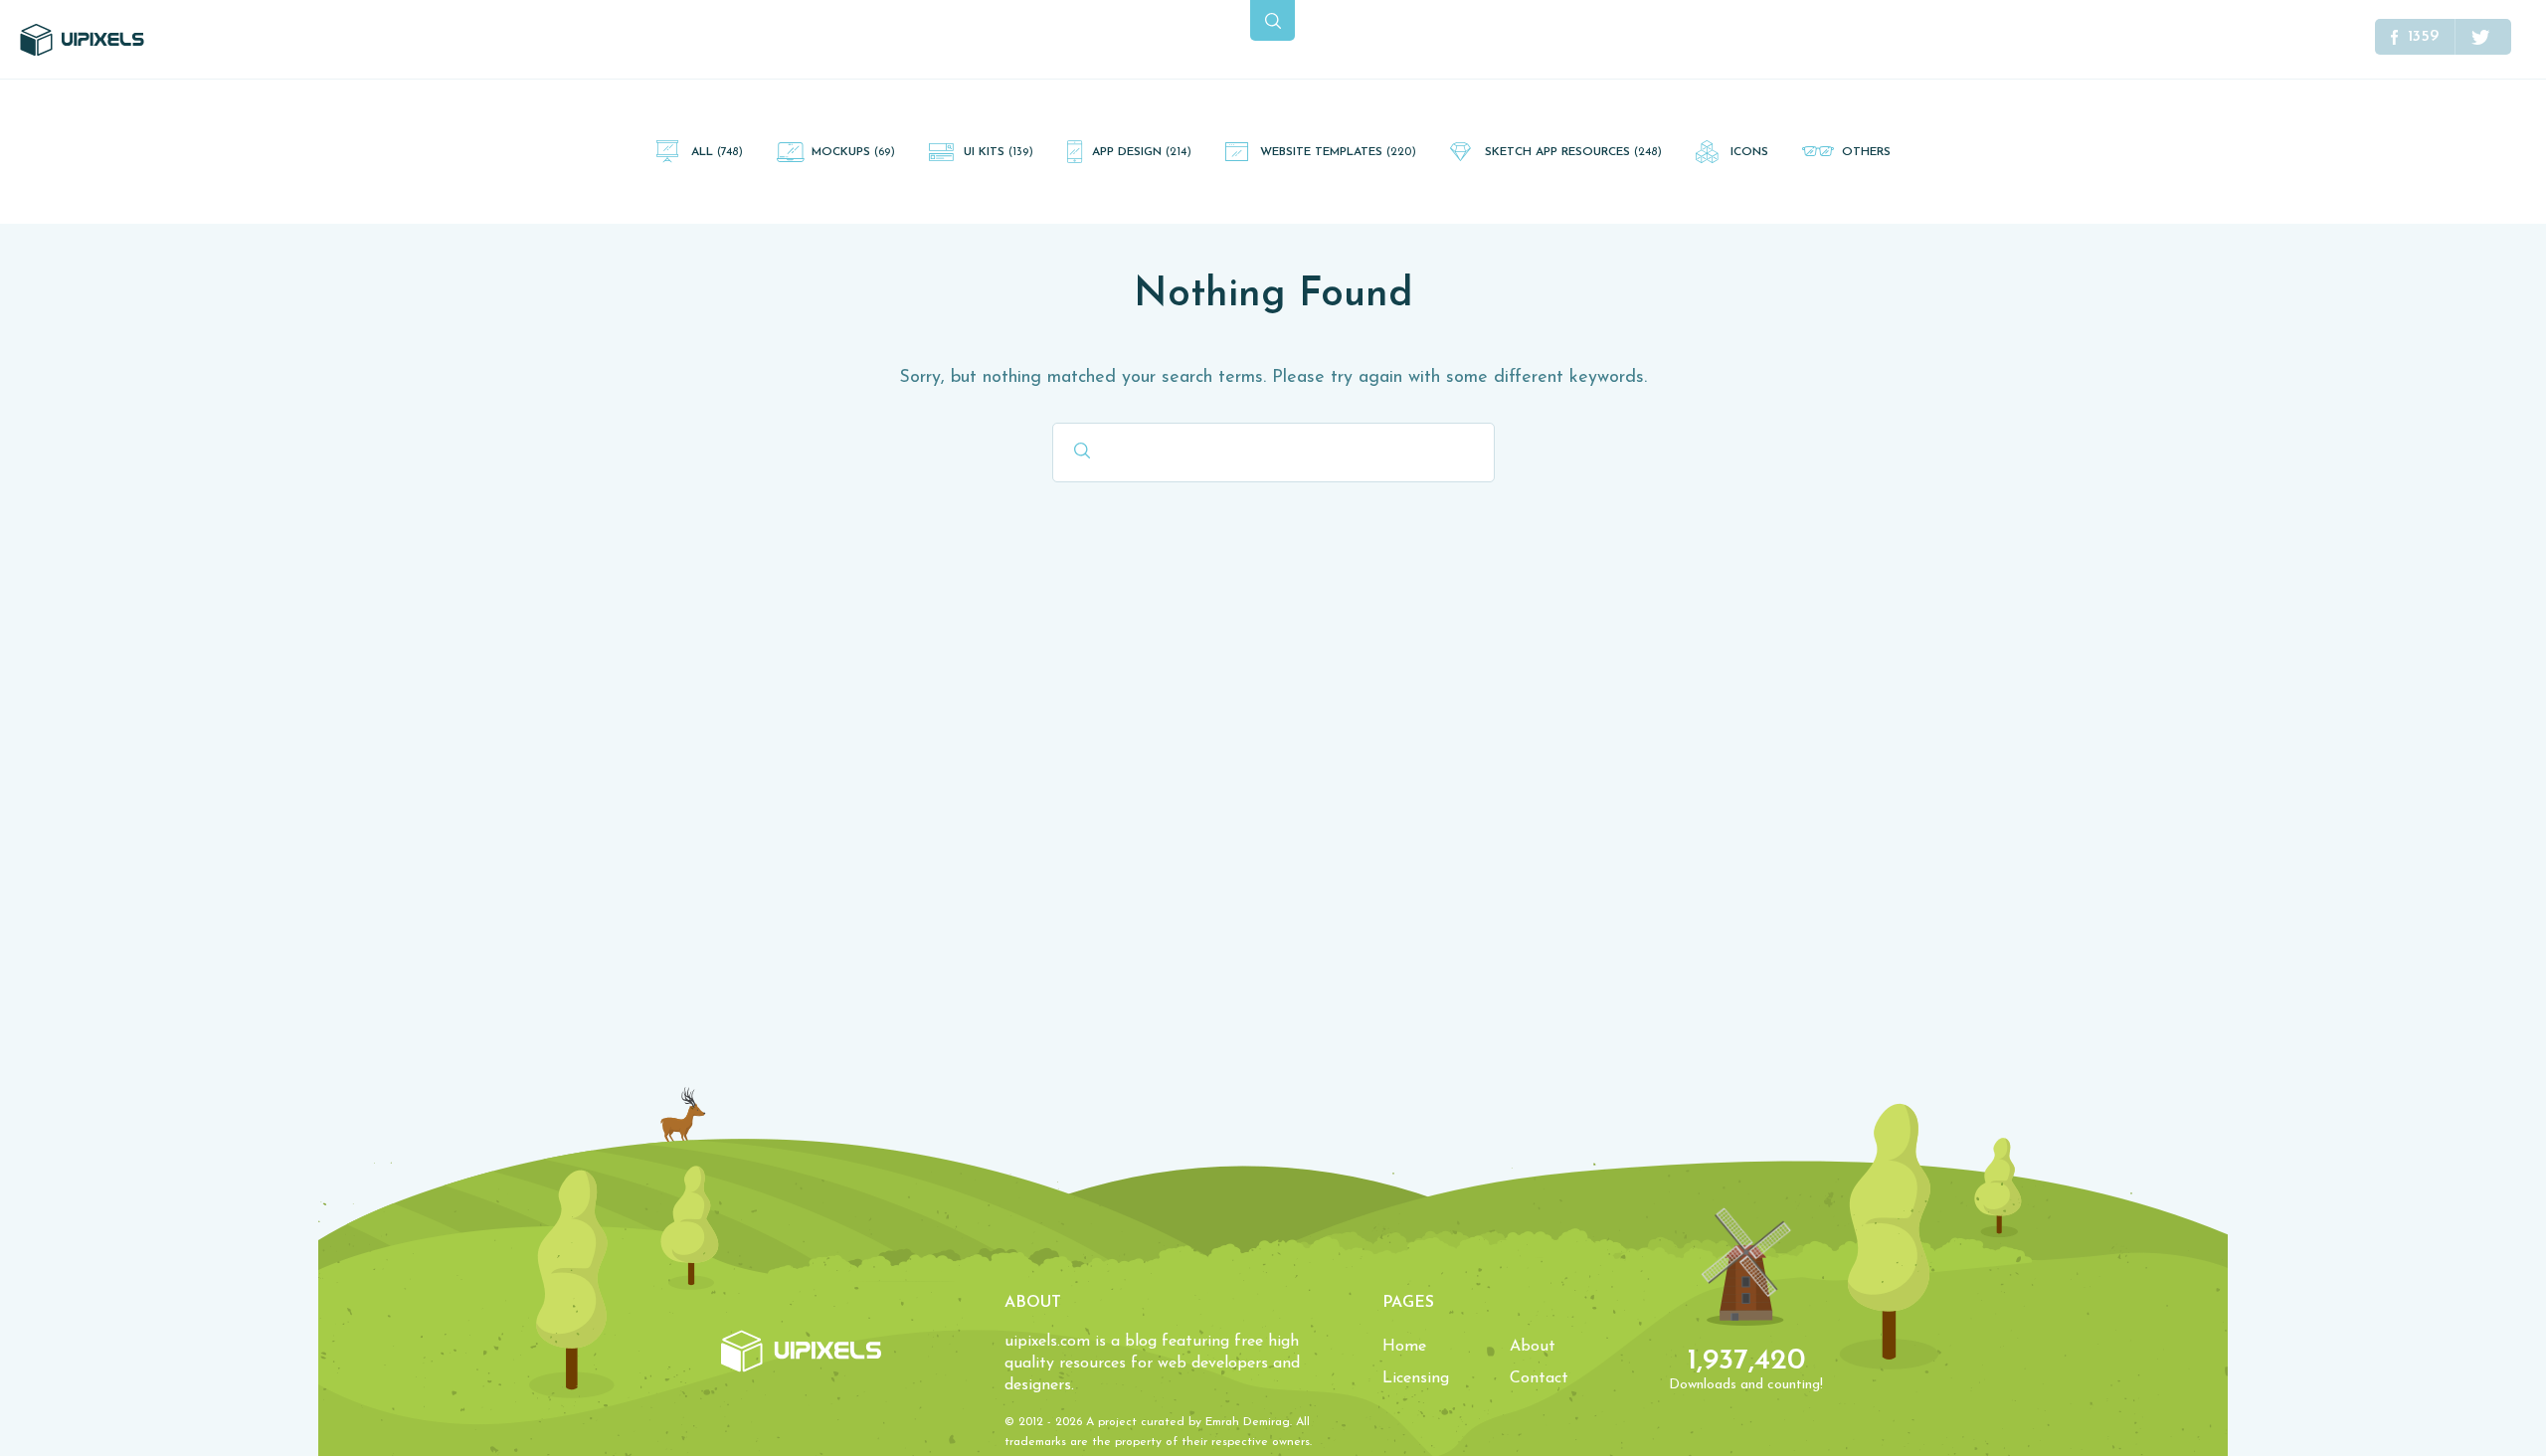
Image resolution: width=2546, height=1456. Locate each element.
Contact (1539, 1378)
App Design (1142, 152)
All (717, 152)
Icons (1749, 152)
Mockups (853, 152)
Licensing (1416, 1378)
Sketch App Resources (1573, 152)
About (1533, 1347)
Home (1404, 1347)
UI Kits (999, 152)
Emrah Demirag (1248, 1422)
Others (1866, 152)
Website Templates (1338, 152)
